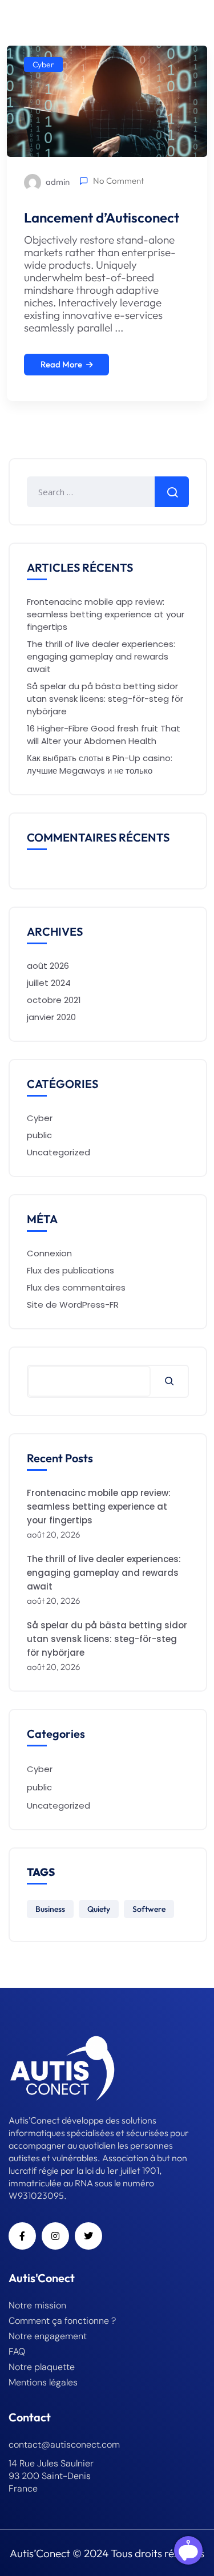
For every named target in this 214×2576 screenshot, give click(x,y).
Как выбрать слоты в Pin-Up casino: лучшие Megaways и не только (100, 764)
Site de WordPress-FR (73, 1305)
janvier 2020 (51, 1017)
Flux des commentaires (76, 1287)
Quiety (99, 1909)
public (39, 1135)
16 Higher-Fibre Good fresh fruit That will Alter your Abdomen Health (104, 735)
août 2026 (48, 966)
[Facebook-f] (22, 2236)
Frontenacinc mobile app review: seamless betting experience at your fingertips (106, 614)
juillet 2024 (49, 983)
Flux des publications (70, 1270)
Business (50, 1909)
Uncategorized (58, 1152)
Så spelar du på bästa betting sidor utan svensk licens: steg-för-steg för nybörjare (105, 699)
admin (57, 182)
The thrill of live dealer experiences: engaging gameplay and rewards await (101, 656)
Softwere (149, 1909)
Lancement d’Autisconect (102, 217)
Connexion (49, 1253)
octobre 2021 (54, 1000)
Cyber (43, 64)
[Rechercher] (169, 1381)
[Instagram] (55, 2236)
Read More (61, 364)
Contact (30, 2417)
